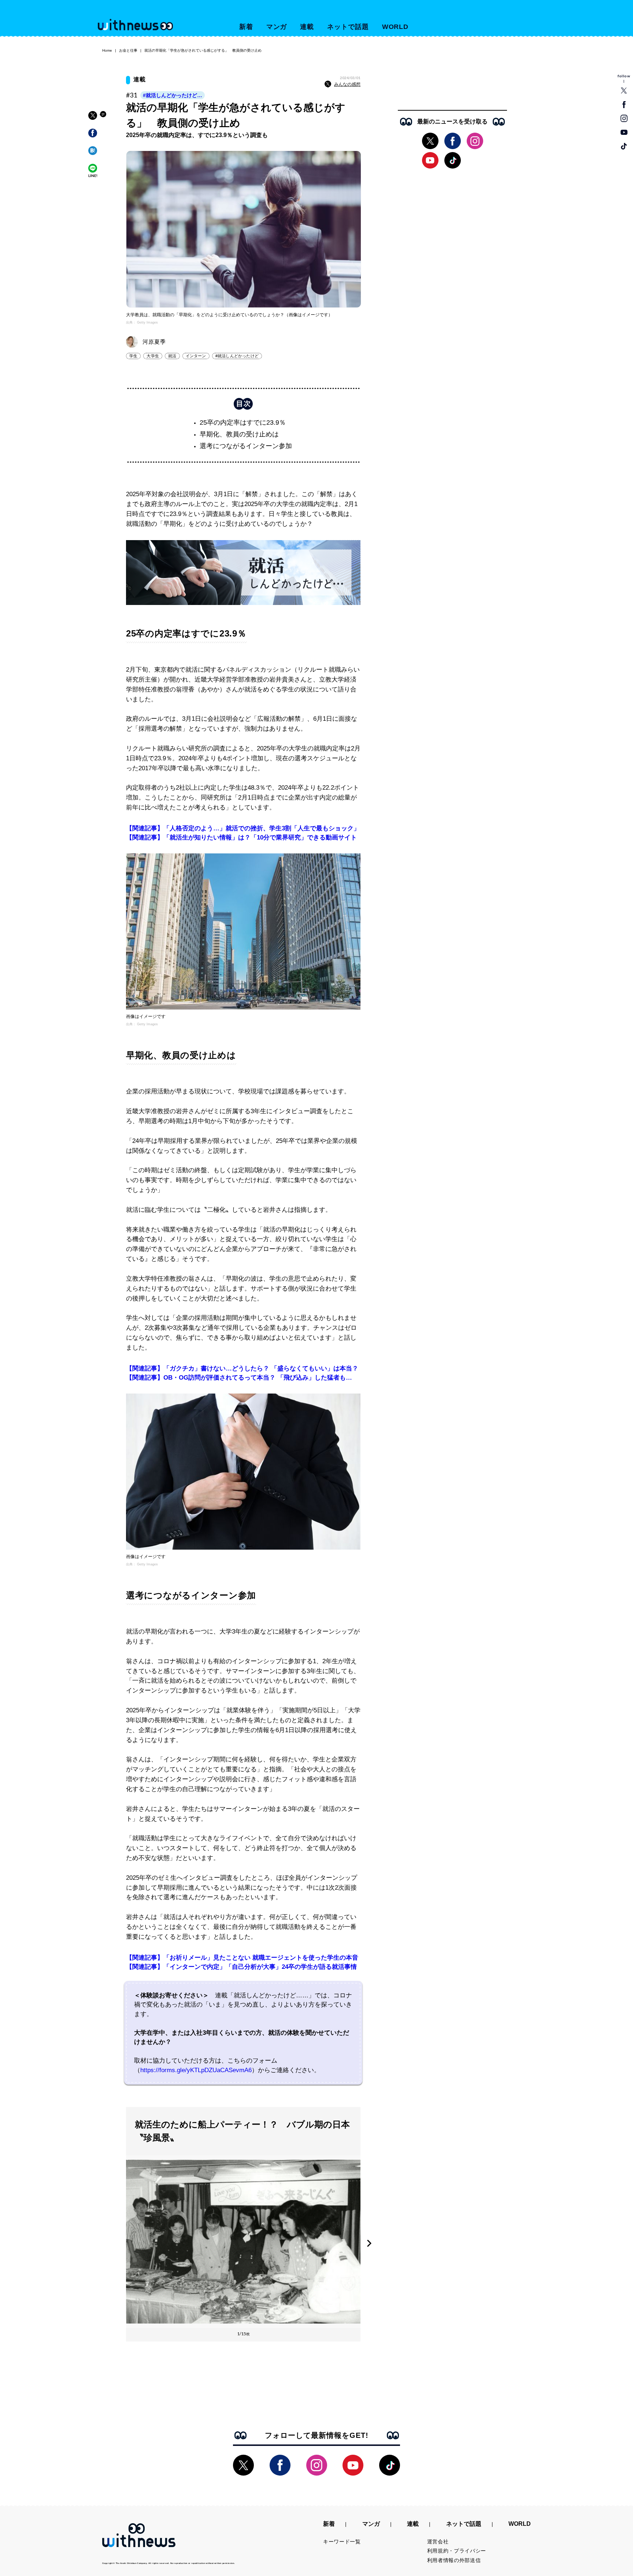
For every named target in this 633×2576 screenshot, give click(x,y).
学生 (133, 356)
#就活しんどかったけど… (173, 95)
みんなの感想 (347, 84)
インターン (196, 356)
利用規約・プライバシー (457, 2551)
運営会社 (438, 2542)
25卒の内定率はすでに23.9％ (243, 422)
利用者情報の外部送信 (454, 2560)
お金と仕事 (128, 50)
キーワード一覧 (342, 2542)
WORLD (395, 27)
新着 (246, 27)
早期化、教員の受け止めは (239, 434)
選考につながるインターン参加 (246, 446)
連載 (307, 27)
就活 (172, 356)
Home (107, 50)
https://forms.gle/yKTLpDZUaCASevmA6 (196, 2070)
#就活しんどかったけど (237, 356)
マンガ (277, 27)
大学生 (153, 356)
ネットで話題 (348, 27)
